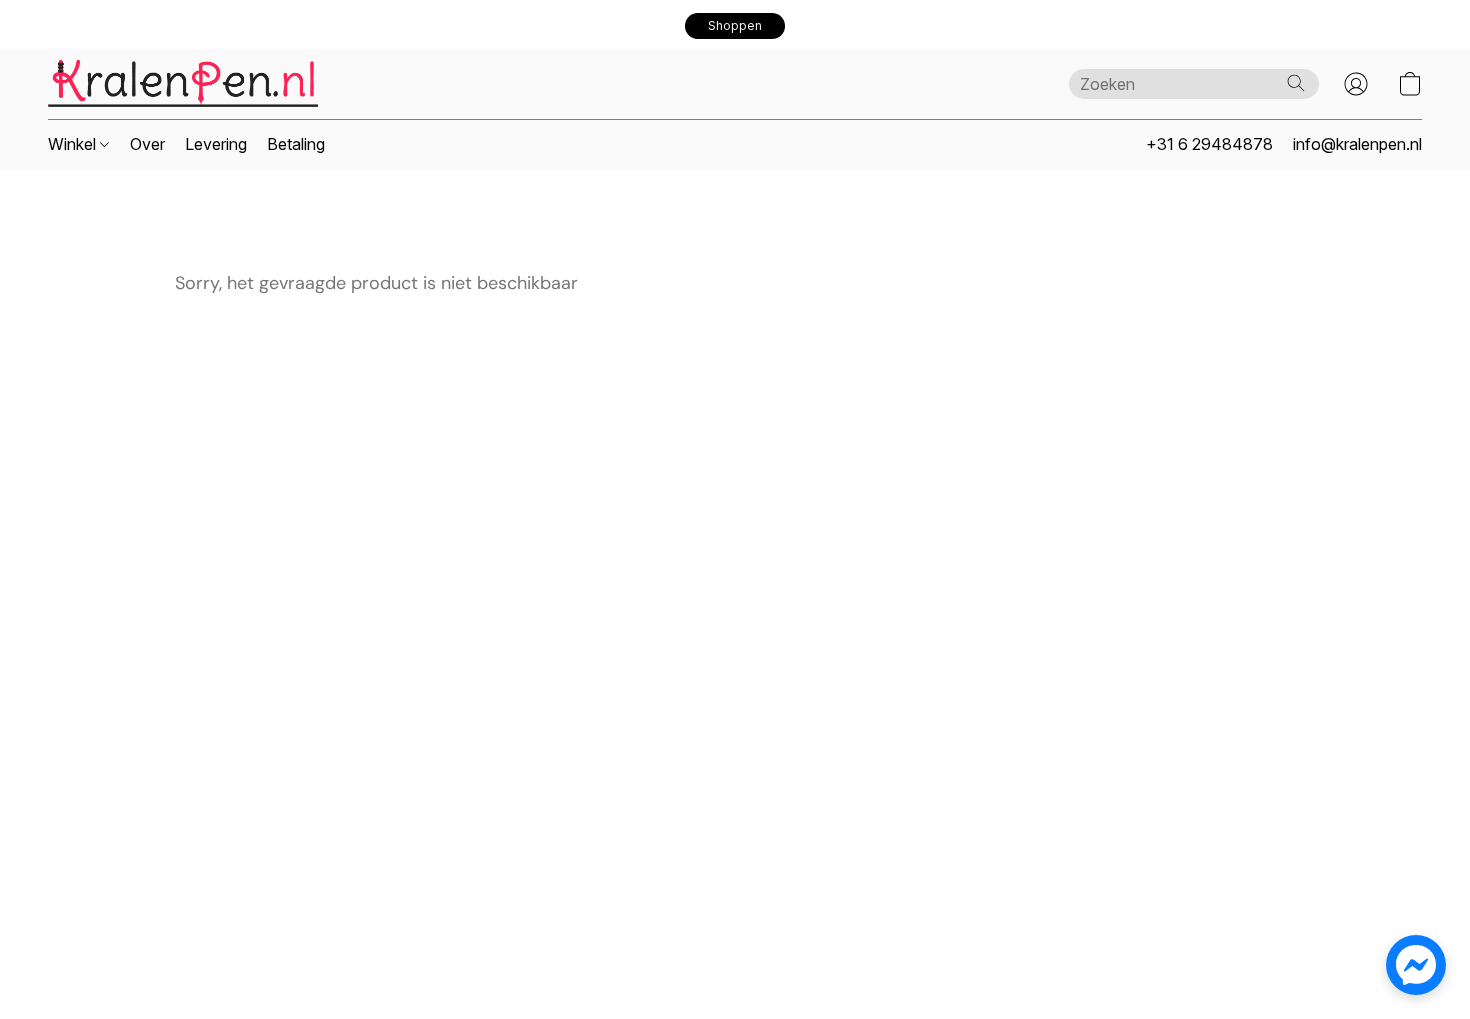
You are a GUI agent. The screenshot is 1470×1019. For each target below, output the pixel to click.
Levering (216, 144)
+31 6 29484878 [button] (1209, 144)
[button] (735, 26)
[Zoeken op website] (1296, 83)
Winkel (74, 144)
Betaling (296, 144)
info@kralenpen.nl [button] (1357, 144)
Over (147, 144)
